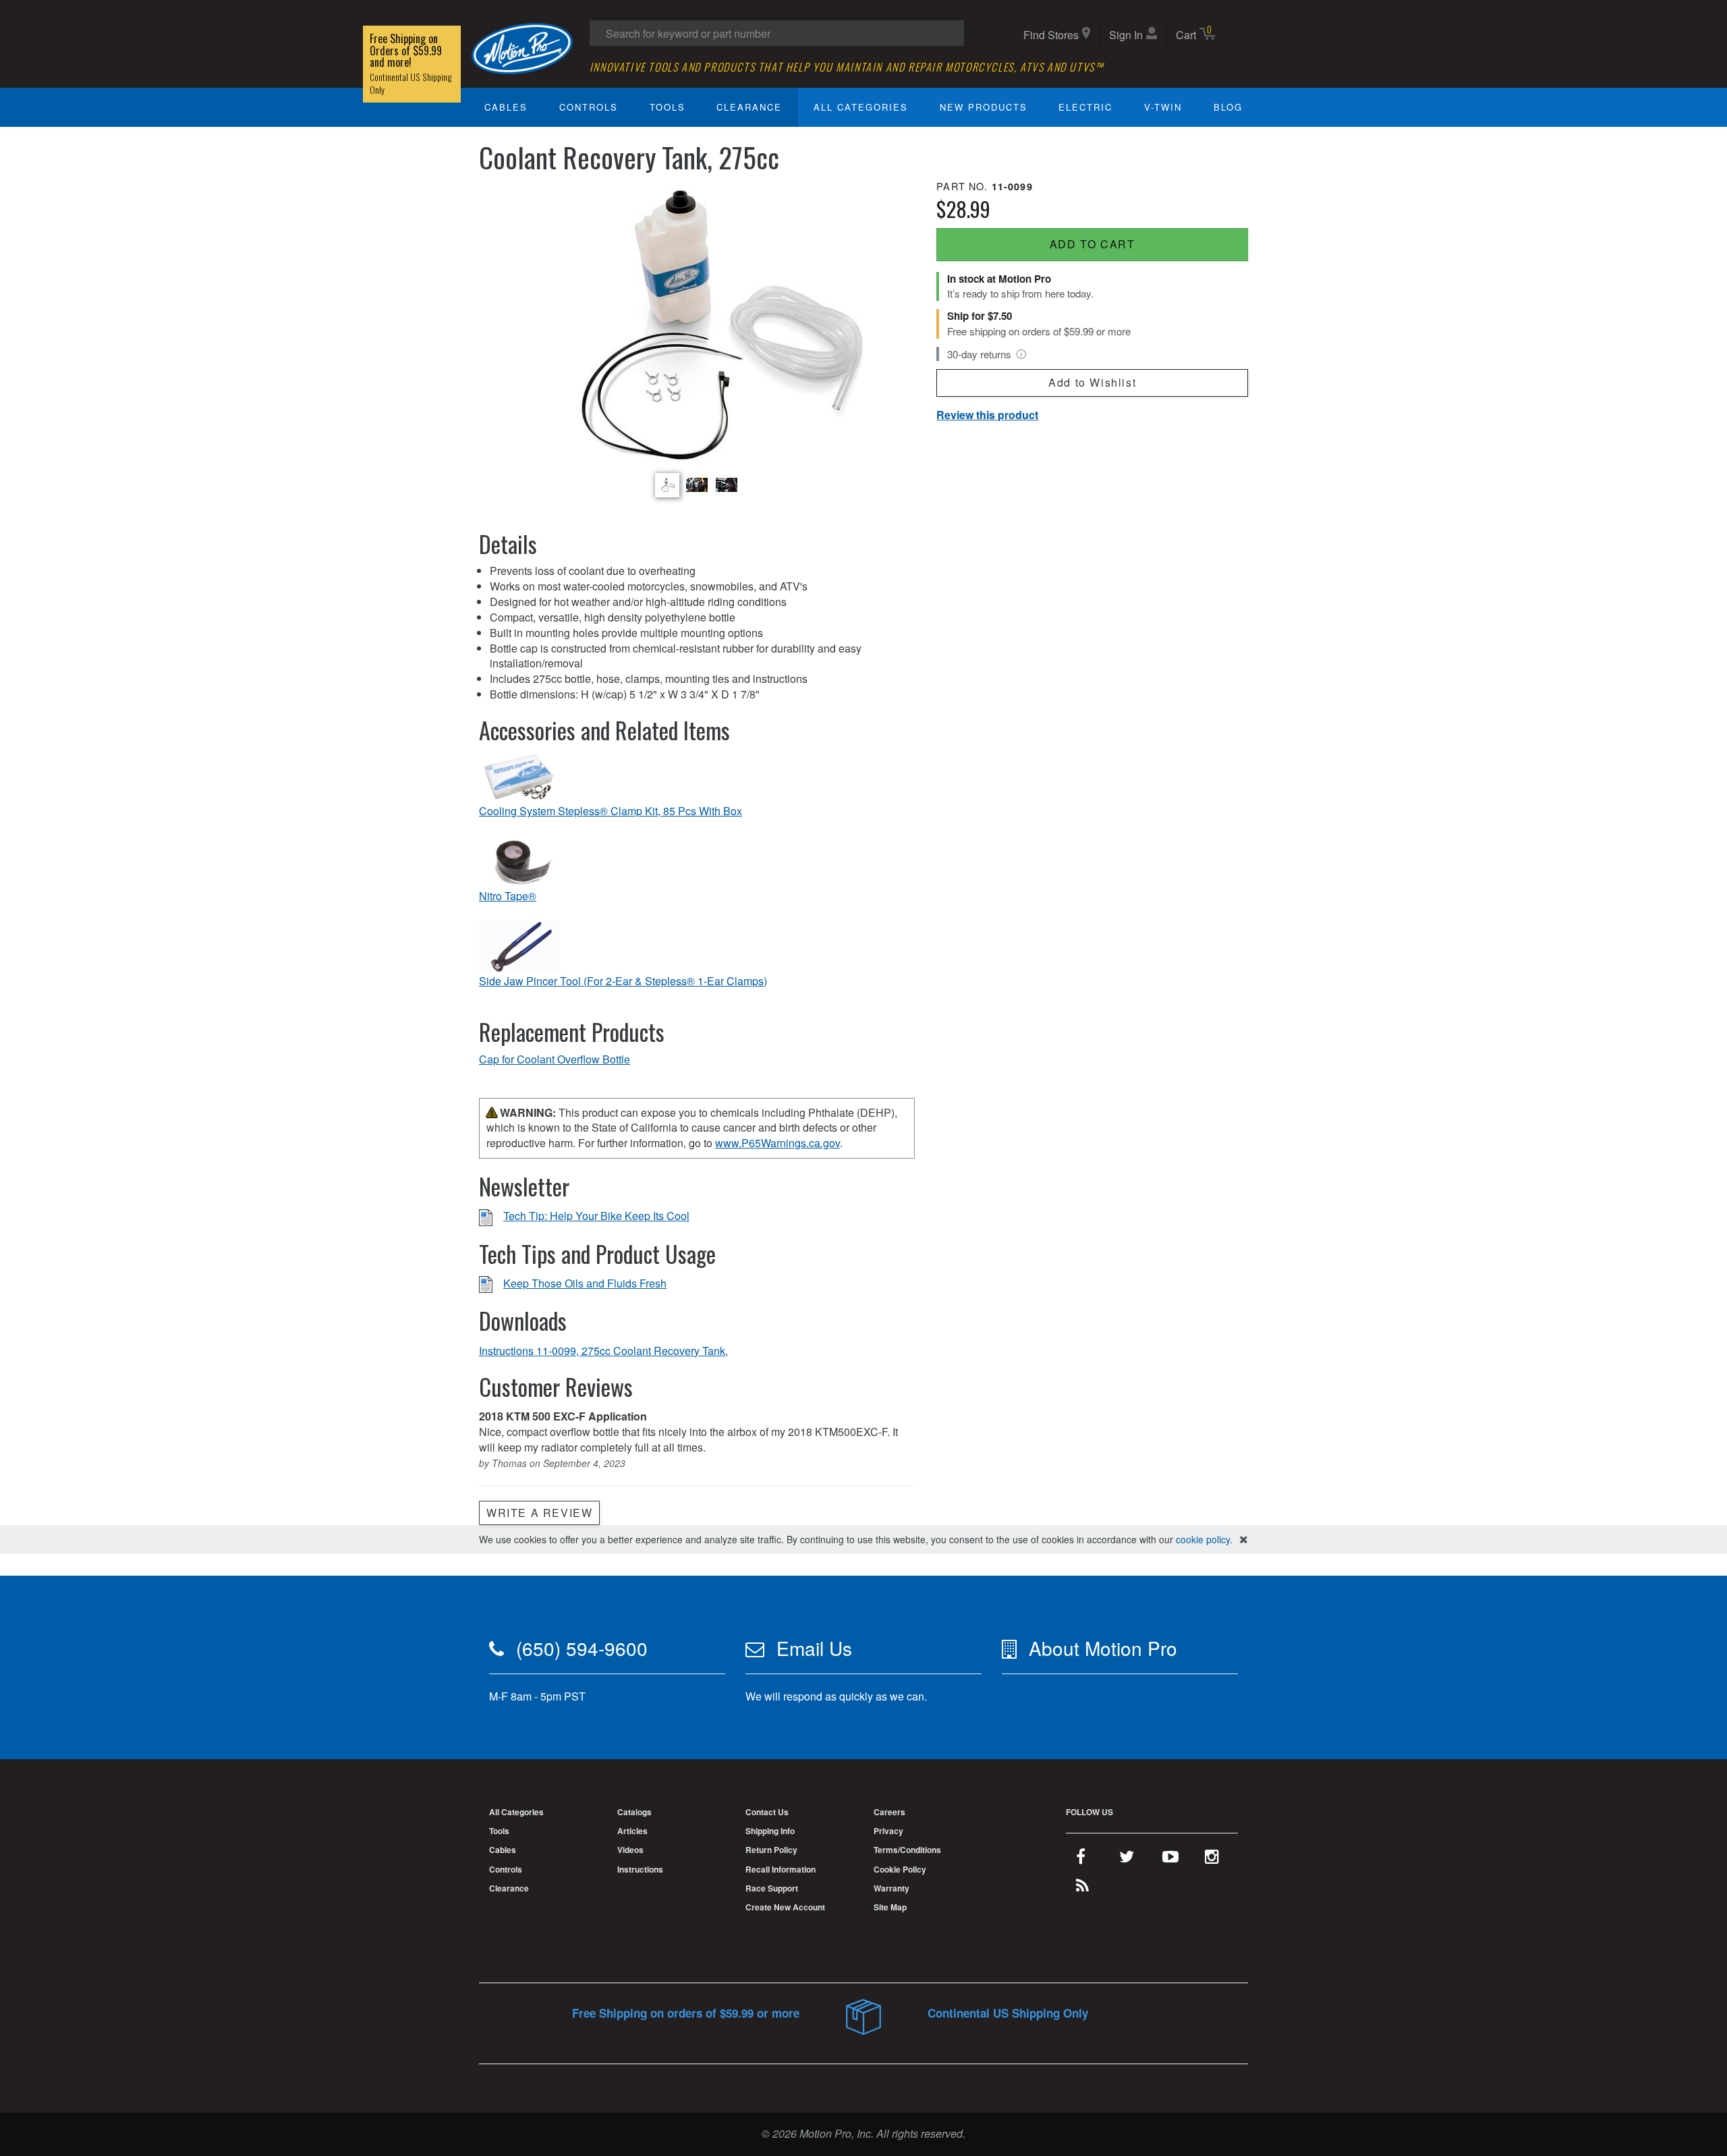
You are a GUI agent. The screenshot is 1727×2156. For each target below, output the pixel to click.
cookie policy (1203, 1539)
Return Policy (771, 1850)
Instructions (640, 1869)
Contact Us (767, 1812)
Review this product (987, 415)
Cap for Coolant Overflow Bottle (555, 1059)
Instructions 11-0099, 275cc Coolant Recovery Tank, (603, 1351)
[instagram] (1212, 1859)
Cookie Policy (900, 1869)
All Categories (861, 107)
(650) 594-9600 (582, 1648)
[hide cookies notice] (1244, 1540)
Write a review (539, 1513)
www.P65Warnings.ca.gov (777, 1143)
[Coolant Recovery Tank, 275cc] (697, 324)
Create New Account (785, 1907)
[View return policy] (1021, 354)
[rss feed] (1082, 1888)
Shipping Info (770, 1831)
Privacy (888, 1831)
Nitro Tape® (508, 896)
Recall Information (781, 1869)
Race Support (772, 1888)
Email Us (814, 1648)
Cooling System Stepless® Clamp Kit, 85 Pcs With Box (611, 811)
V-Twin (1163, 107)
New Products (984, 107)
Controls (589, 107)
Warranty (891, 1888)
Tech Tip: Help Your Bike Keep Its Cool (596, 1216)
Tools (668, 107)
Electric (1085, 107)
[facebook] (1081, 1859)
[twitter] (1127, 1859)
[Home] (522, 47)
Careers (889, 1812)
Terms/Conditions (907, 1850)
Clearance (749, 107)
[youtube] (1170, 1859)
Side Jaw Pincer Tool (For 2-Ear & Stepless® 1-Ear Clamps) (623, 981)
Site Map (890, 1907)
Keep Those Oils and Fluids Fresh (585, 1283)
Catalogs (634, 1812)
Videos (630, 1850)
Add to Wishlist (1092, 382)
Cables (506, 107)
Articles (632, 1831)
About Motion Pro (1103, 1648)
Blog (1228, 107)
